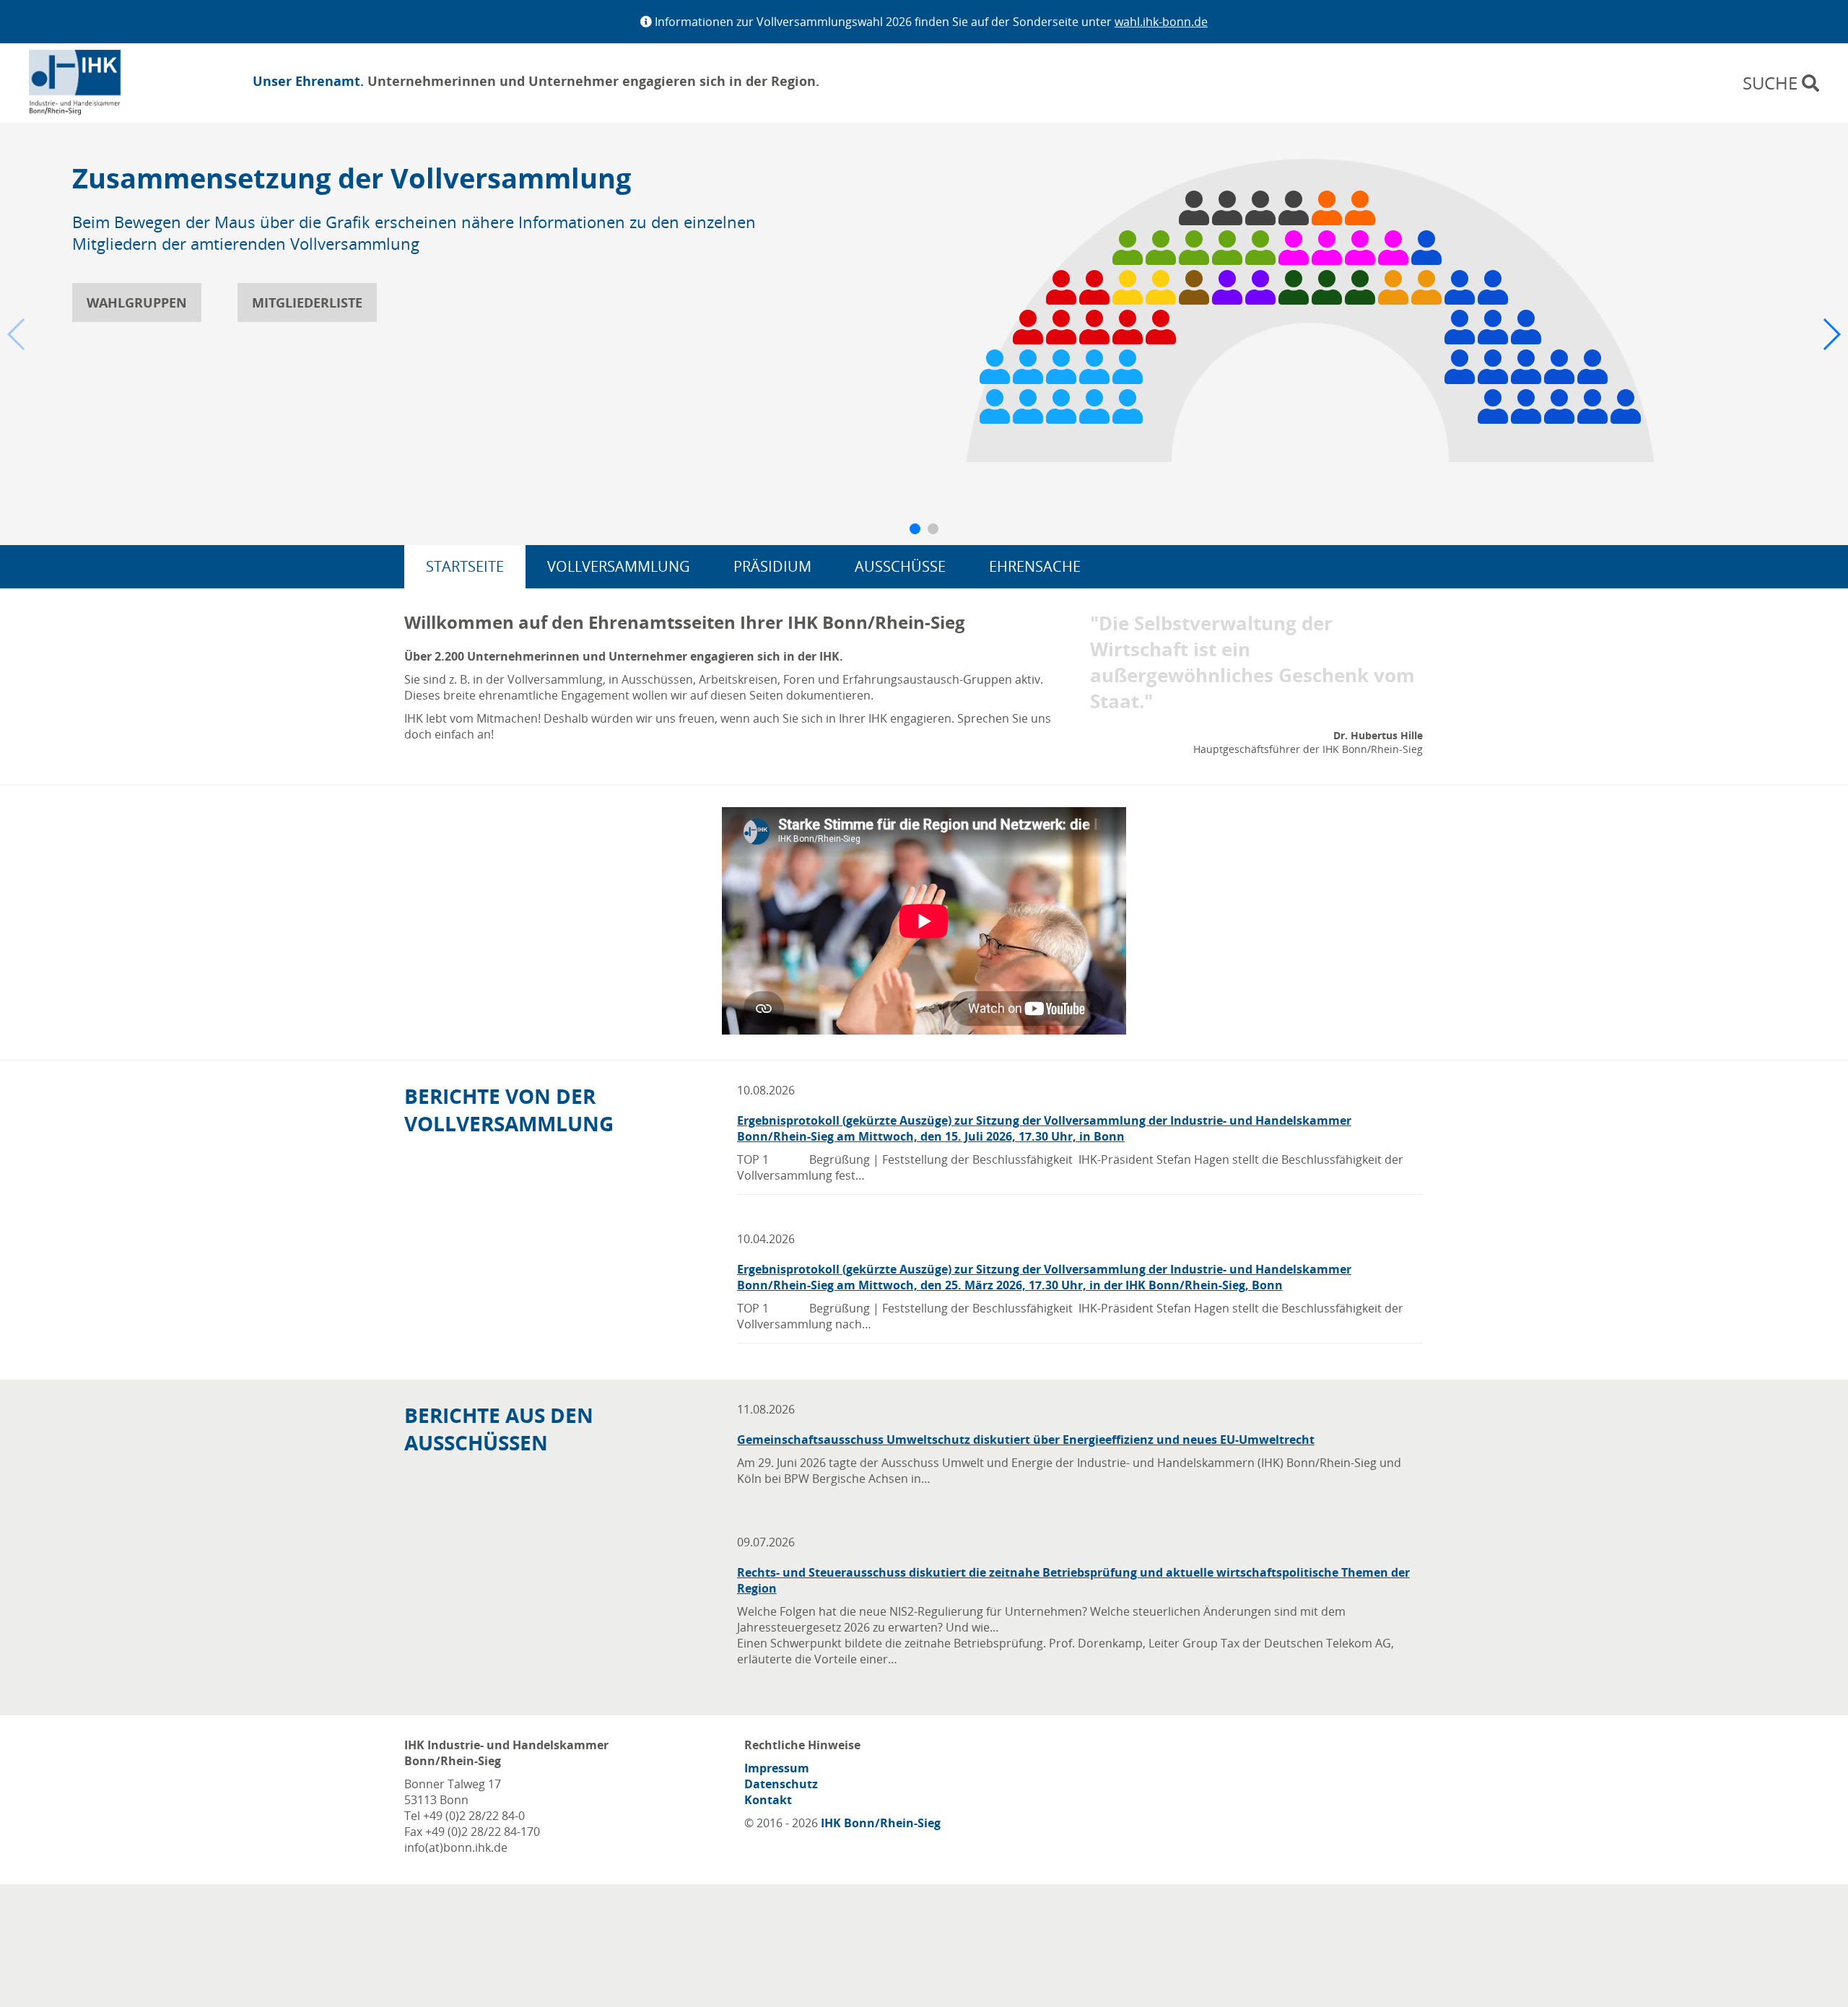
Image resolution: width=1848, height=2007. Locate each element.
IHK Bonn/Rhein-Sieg (881, 1823)
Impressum (777, 1768)
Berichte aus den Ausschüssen (499, 1429)
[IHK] (97, 83)
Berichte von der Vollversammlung (509, 1110)
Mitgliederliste (307, 302)
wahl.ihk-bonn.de (1161, 22)
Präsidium (772, 566)
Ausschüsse (900, 566)
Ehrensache (1035, 566)
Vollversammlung (619, 566)
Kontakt (768, 1800)
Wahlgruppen (137, 302)
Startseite (465, 566)
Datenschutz (781, 1784)
